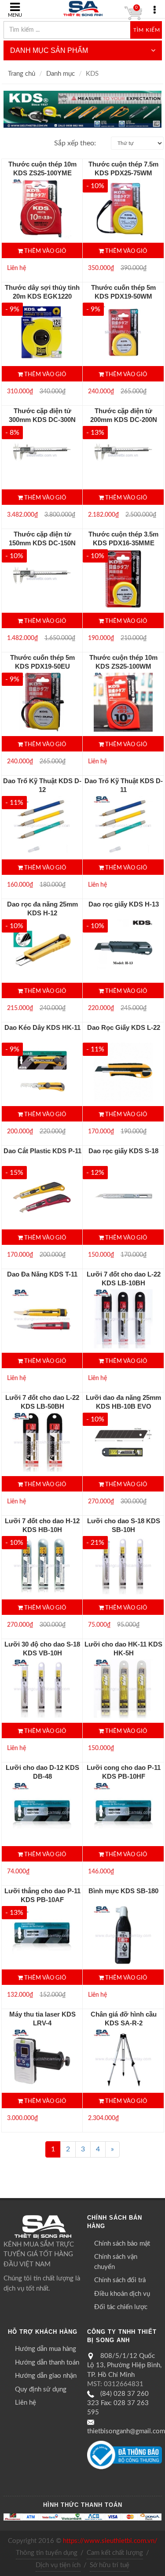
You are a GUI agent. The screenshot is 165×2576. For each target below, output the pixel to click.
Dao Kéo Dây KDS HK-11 (42, 1027)
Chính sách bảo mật (122, 2244)
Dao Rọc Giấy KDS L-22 (124, 1027)
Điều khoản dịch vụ (122, 2294)
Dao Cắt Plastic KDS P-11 (42, 1151)
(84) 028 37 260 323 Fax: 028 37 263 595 (118, 2403)
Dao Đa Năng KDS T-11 (42, 1274)
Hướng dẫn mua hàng (46, 2349)
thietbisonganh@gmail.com (126, 2431)
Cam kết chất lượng (115, 2553)
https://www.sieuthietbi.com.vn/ (110, 2541)
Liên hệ (26, 2403)
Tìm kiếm (147, 30)
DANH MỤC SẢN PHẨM (49, 50)
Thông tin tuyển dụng (47, 2553)
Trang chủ (22, 74)
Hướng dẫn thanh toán (47, 2363)
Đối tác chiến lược (121, 2307)
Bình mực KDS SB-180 (123, 1891)
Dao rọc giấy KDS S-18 (123, 1151)
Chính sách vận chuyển (116, 2262)
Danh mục (60, 74)
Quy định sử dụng (41, 2389)
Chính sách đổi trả (120, 2280)
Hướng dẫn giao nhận (46, 2376)
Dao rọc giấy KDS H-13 (124, 904)
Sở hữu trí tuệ (110, 2565)
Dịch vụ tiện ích (58, 2565)
